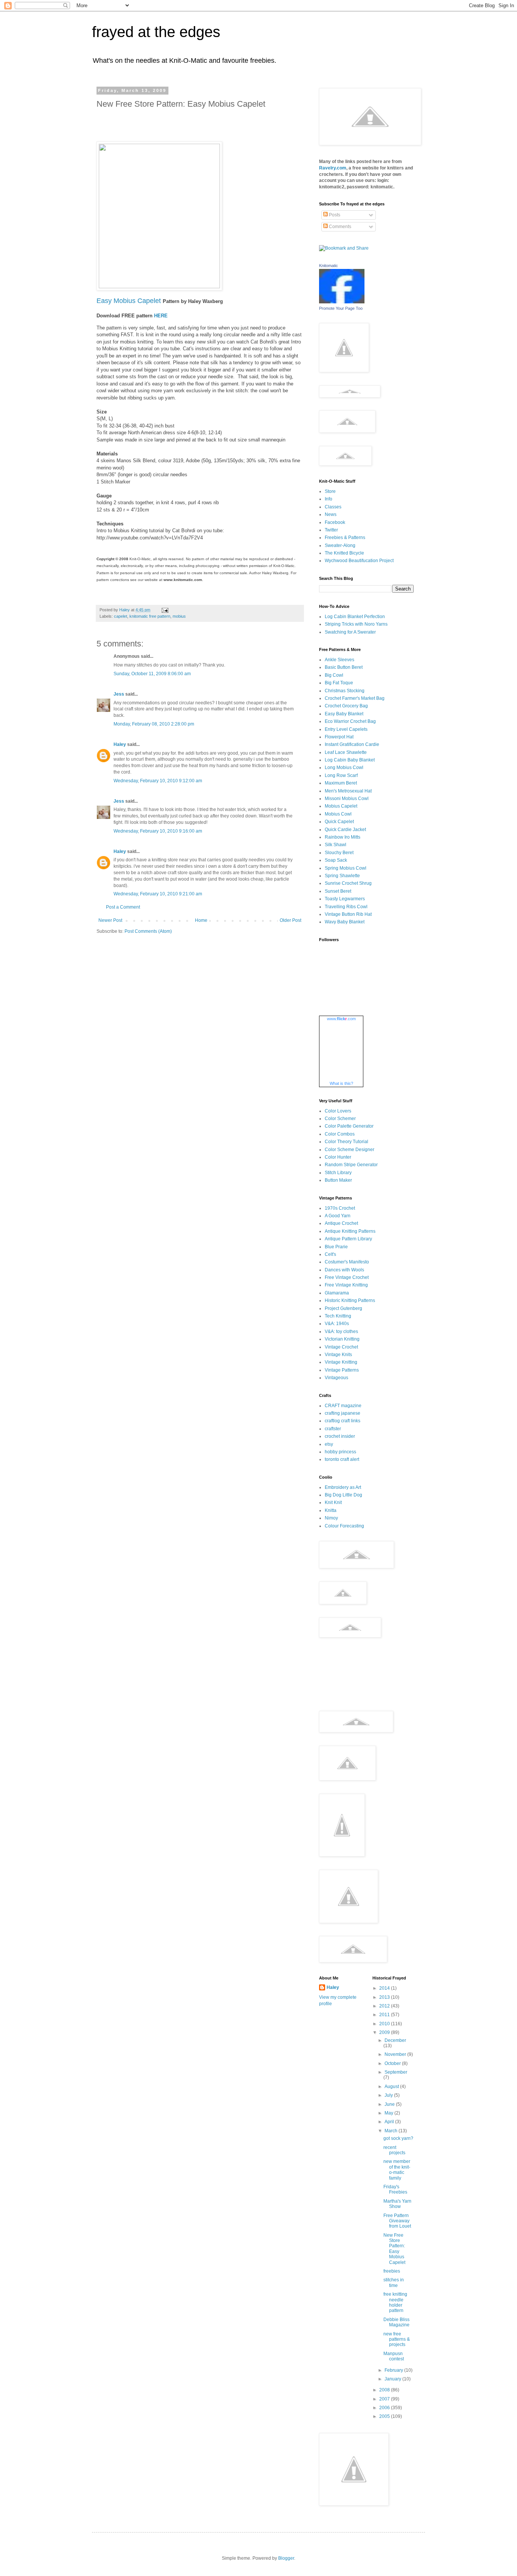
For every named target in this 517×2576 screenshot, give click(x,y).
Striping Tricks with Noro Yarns (356, 624)
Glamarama (337, 1293)
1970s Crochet (340, 1208)
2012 (385, 2006)
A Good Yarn (338, 1216)
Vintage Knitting (341, 1362)
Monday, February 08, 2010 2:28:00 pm (154, 724)
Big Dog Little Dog (343, 1495)
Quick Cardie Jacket (345, 830)
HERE (161, 316)
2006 (385, 2408)
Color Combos (340, 1134)
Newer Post (110, 920)
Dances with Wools (344, 1270)
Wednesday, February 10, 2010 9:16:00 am (158, 831)
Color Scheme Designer (350, 1150)
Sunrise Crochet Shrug (348, 883)
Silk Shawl (336, 845)
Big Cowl (334, 675)
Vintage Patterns (342, 1370)
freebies (392, 2271)
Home (201, 920)
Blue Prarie (336, 1247)
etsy (329, 1444)
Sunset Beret (338, 891)
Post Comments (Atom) (148, 931)
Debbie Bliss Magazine (396, 2322)
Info (329, 499)
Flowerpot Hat (339, 737)
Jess (119, 694)
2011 (385, 2015)
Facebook (335, 522)
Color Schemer (340, 1119)
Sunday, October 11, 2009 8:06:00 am (152, 674)
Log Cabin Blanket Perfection (355, 617)
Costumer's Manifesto (347, 1262)
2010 (385, 2024)
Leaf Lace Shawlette (346, 752)
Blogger (286, 2558)
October (393, 2063)
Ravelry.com (333, 168)
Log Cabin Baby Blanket (350, 760)
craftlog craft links (343, 1421)
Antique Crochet (341, 1223)
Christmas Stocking (345, 691)
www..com (341, 1019)
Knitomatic (329, 266)
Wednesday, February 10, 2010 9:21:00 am (158, 894)
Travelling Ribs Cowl (346, 907)
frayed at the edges (156, 32)
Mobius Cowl (338, 814)
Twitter (331, 530)
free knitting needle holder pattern (395, 2302)
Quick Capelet (339, 822)
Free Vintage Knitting (346, 1285)
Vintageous (336, 1378)
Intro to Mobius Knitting (122, 531)
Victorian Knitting (342, 1339)
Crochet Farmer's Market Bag (355, 698)
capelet (121, 616)
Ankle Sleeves (339, 660)
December (395, 2040)
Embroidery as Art (343, 1487)
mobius (179, 616)
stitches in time (394, 2282)
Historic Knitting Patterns (350, 1300)
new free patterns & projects (397, 2339)
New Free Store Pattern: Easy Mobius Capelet (394, 2249)
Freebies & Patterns (345, 538)
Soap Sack (336, 860)
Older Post (290, 920)
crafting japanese (343, 1413)
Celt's (330, 1254)
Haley (120, 744)
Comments (339, 227)
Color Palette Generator (349, 1126)
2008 (385, 2390)
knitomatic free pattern (150, 616)
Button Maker (338, 1180)
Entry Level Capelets (346, 729)
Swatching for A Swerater (350, 632)
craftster (333, 1429)
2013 (385, 1997)
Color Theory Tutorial (346, 1142)
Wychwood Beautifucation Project (359, 561)
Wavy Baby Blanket (345, 922)
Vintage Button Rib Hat (348, 914)
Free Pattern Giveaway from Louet (397, 2221)
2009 (385, 2032)
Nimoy (331, 1518)
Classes (333, 507)
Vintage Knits (338, 1355)
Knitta (331, 1510)
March (392, 2131)
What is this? (341, 1083)
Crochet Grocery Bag (346, 706)
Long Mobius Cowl (344, 768)
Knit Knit (333, 1502)
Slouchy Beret (339, 853)
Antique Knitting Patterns (350, 1231)
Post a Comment (123, 907)
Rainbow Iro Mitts (343, 837)
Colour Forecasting (344, 1526)
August (392, 2087)
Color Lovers (338, 1111)
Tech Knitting (338, 1316)
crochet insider (340, 1436)
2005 (385, 2416)
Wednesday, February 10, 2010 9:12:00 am (158, 781)
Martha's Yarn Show (397, 2204)
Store (330, 491)
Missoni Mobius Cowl (347, 799)
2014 (385, 1988)
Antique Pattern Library (348, 1239)
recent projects (394, 2150)
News (331, 514)
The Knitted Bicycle (344, 553)
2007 (385, 2399)
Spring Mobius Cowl (346, 868)
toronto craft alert (342, 1459)
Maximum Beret (341, 783)
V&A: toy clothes (341, 1332)
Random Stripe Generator (351, 1165)
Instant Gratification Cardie (352, 744)
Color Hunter (338, 1157)
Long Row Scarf (341, 775)
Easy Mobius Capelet (129, 301)
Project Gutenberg (343, 1308)
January (393, 2379)
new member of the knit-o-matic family (397, 2170)
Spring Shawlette (342, 876)
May (389, 2113)
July (389, 2095)
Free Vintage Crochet (347, 1277)
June (390, 2104)
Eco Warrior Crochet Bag (350, 721)
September (396, 2072)
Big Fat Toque (339, 683)
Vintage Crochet (341, 1347)
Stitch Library (338, 1173)
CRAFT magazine (343, 1406)
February (394, 2370)
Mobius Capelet (341, 806)
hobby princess (340, 1452)
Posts (334, 215)
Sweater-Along (340, 545)
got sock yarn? (398, 2138)
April (390, 2122)
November (396, 2054)
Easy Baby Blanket (344, 714)
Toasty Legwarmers (345, 899)
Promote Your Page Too (341, 308)
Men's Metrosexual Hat (348, 791)
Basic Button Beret (344, 667)
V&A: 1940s (337, 1324)
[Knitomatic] (342, 302)
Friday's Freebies (395, 2189)
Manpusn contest (394, 2356)
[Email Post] (165, 610)
